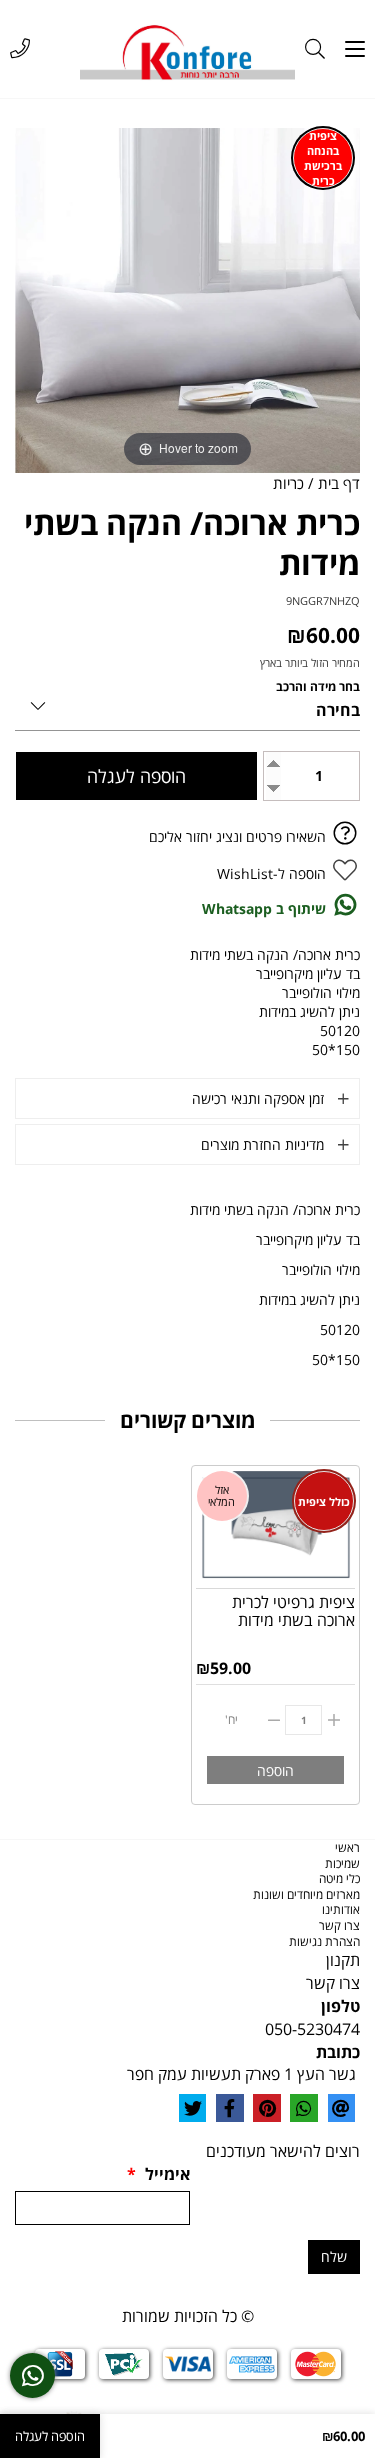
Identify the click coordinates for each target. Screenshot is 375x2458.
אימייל (158, 2174)
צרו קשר (339, 1925)
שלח (334, 2256)
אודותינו (341, 1909)
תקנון (343, 1960)
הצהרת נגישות (324, 1941)
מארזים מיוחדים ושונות (306, 1894)
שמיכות (342, 1863)
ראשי (347, 1847)
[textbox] (187, 1960)
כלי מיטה (339, 1878)
